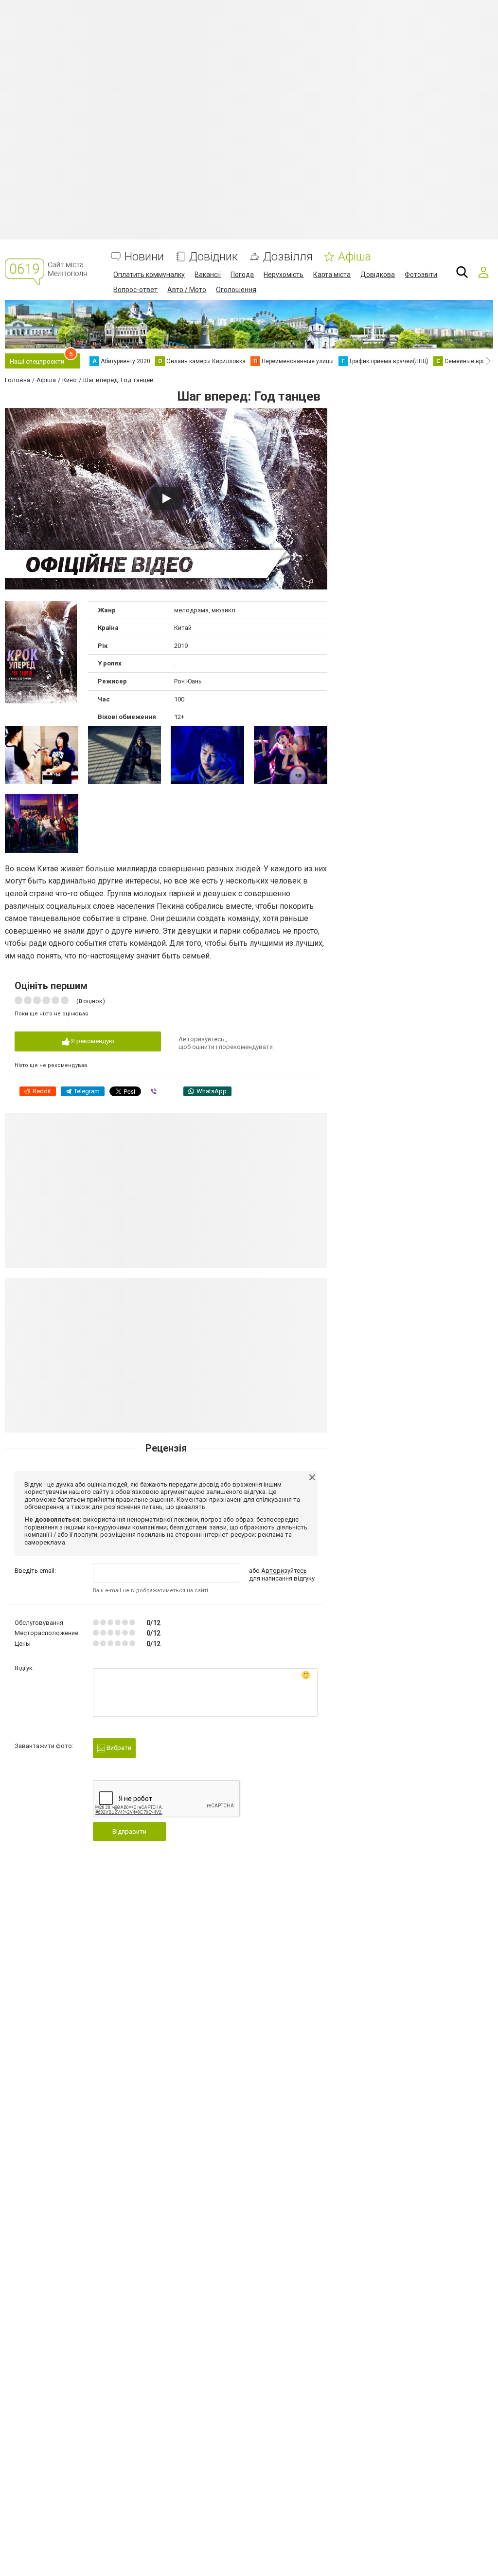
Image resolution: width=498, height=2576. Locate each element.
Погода (242, 275)
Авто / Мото (187, 290)
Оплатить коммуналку (149, 275)
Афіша (355, 257)
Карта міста (332, 275)
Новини (144, 257)
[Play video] (166, 498)
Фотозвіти (421, 275)
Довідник (213, 257)
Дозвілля (288, 257)
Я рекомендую (92, 1041)
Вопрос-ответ (135, 290)
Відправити (129, 1831)
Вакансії (208, 275)
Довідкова (378, 275)
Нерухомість (284, 275)
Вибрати (118, 1748)
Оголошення (236, 290)
